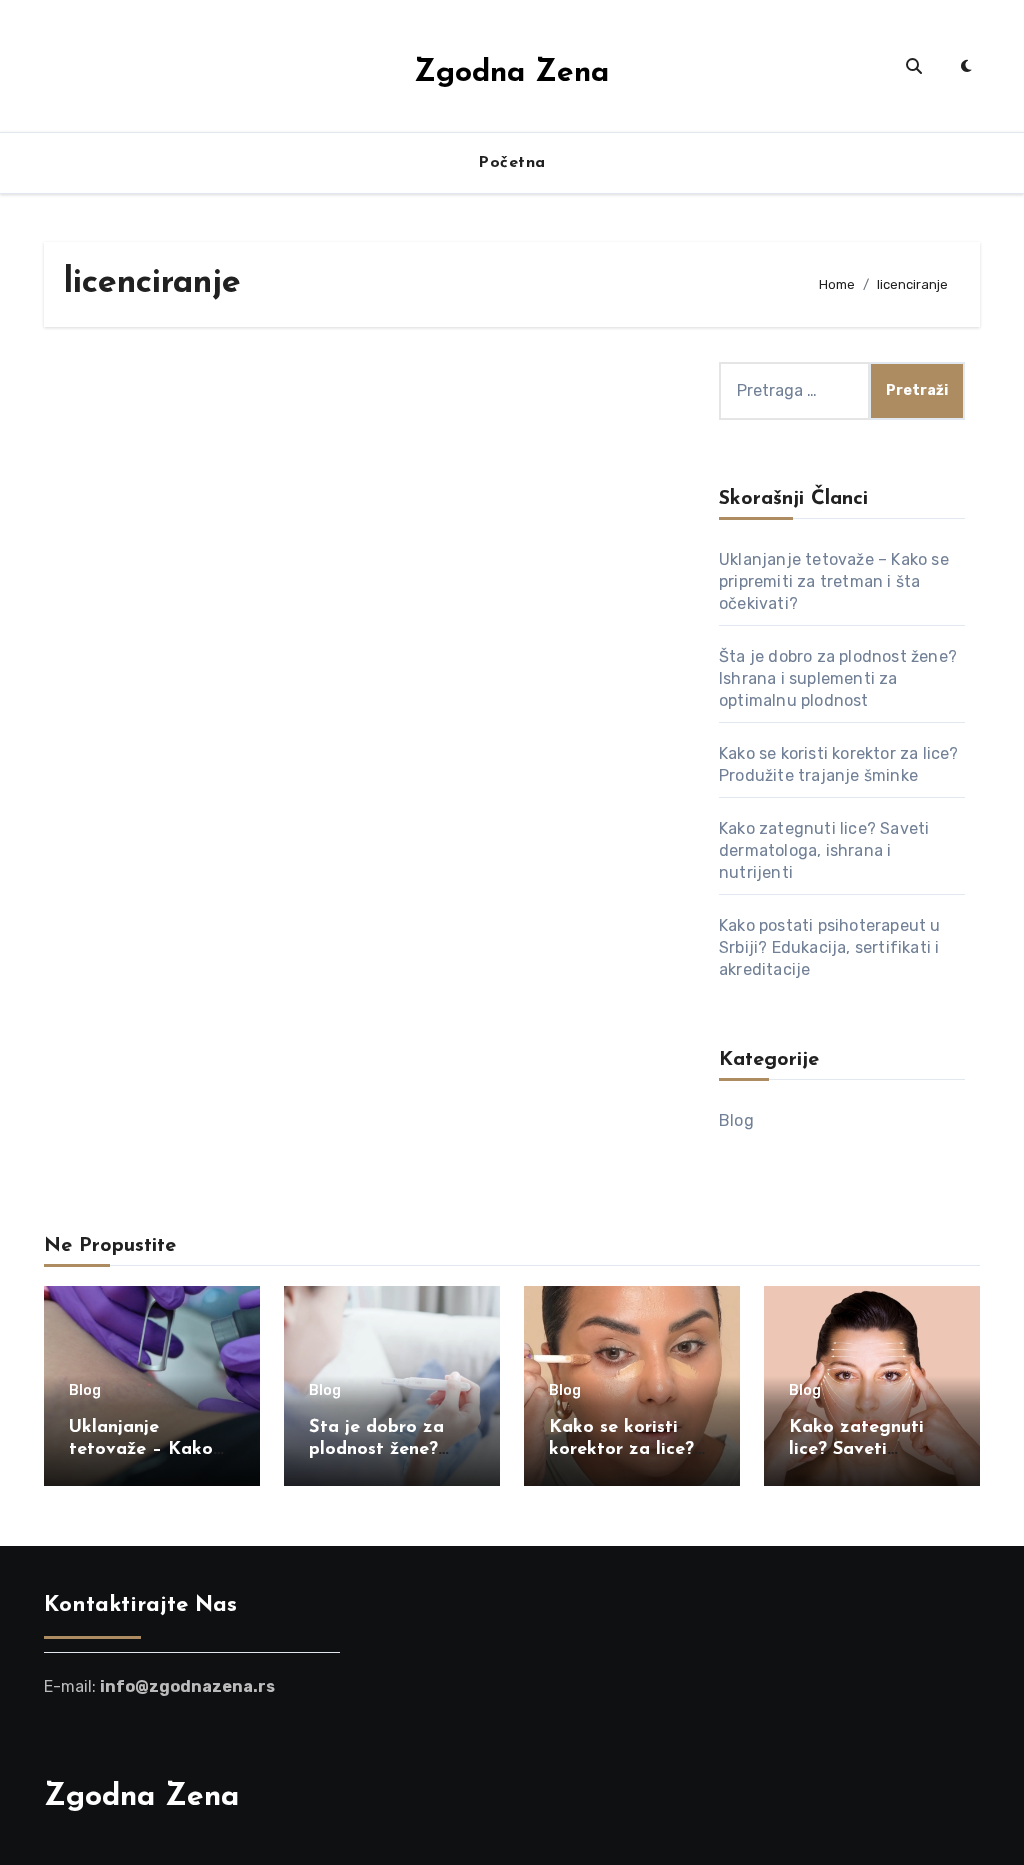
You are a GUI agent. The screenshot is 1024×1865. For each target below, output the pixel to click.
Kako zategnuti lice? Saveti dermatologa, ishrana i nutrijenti (824, 850)
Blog (736, 1120)
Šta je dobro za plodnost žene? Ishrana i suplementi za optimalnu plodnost (838, 678)
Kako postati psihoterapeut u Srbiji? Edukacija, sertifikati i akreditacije (830, 947)
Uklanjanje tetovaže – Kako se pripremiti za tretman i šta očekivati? (834, 581)
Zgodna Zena (511, 73)
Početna (512, 163)
